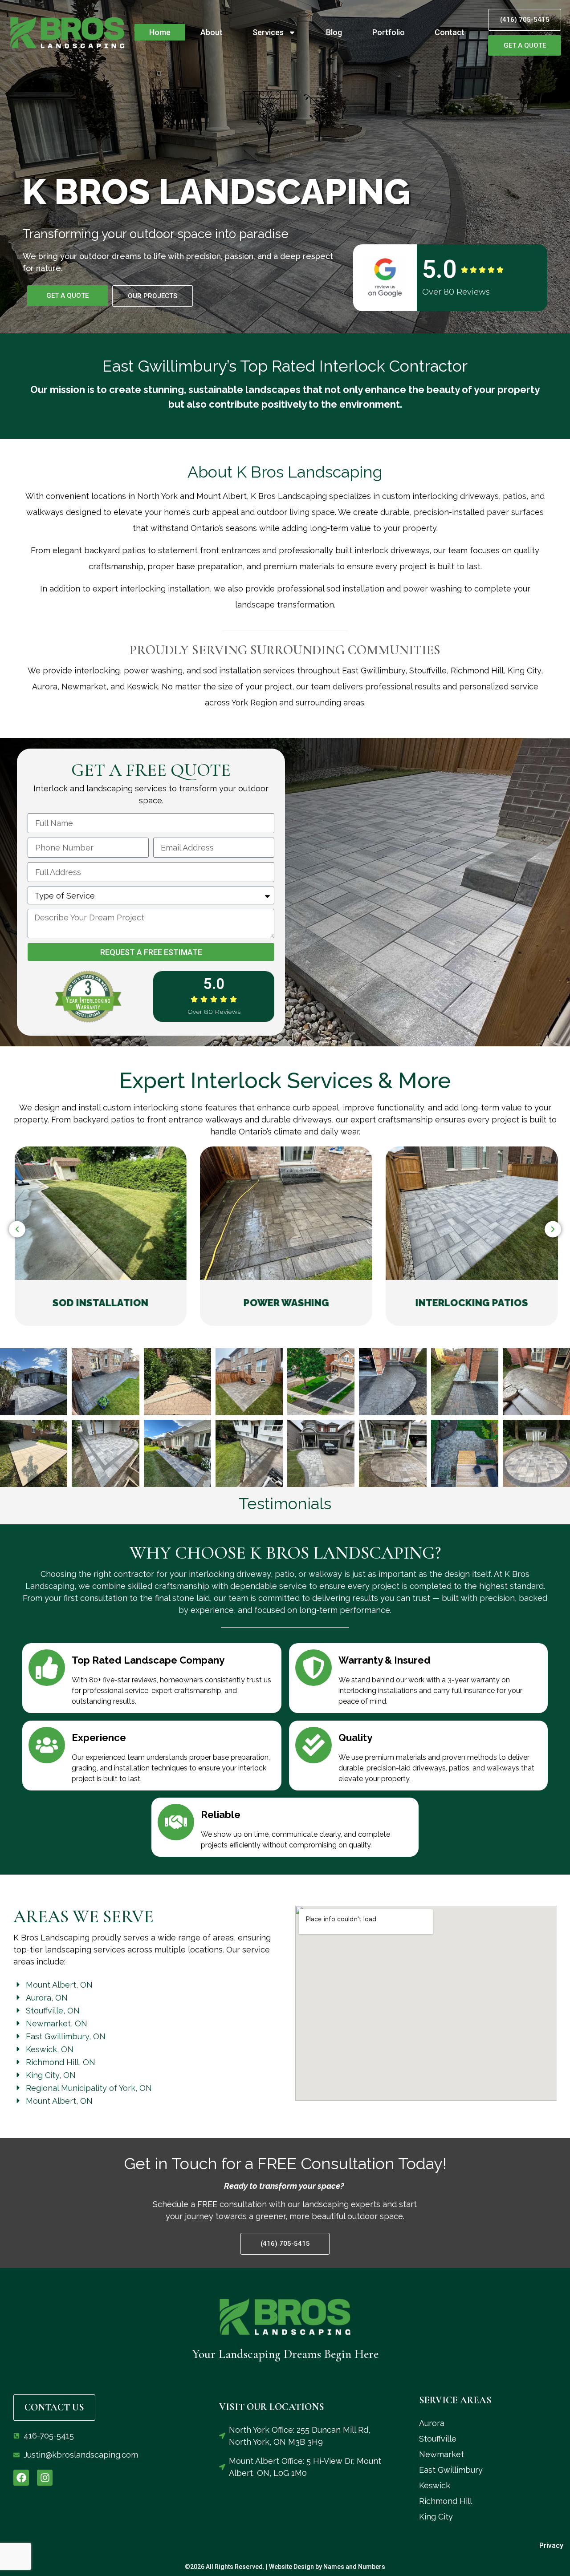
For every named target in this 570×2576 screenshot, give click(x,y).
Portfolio (389, 32)
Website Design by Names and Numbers (327, 2567)
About (212, 32)
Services (268, 32)
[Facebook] (21, 2477)
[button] (17, 1229)
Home (160, 32)
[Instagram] (45, 2477)
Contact (450, 32)
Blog (334, 32)
